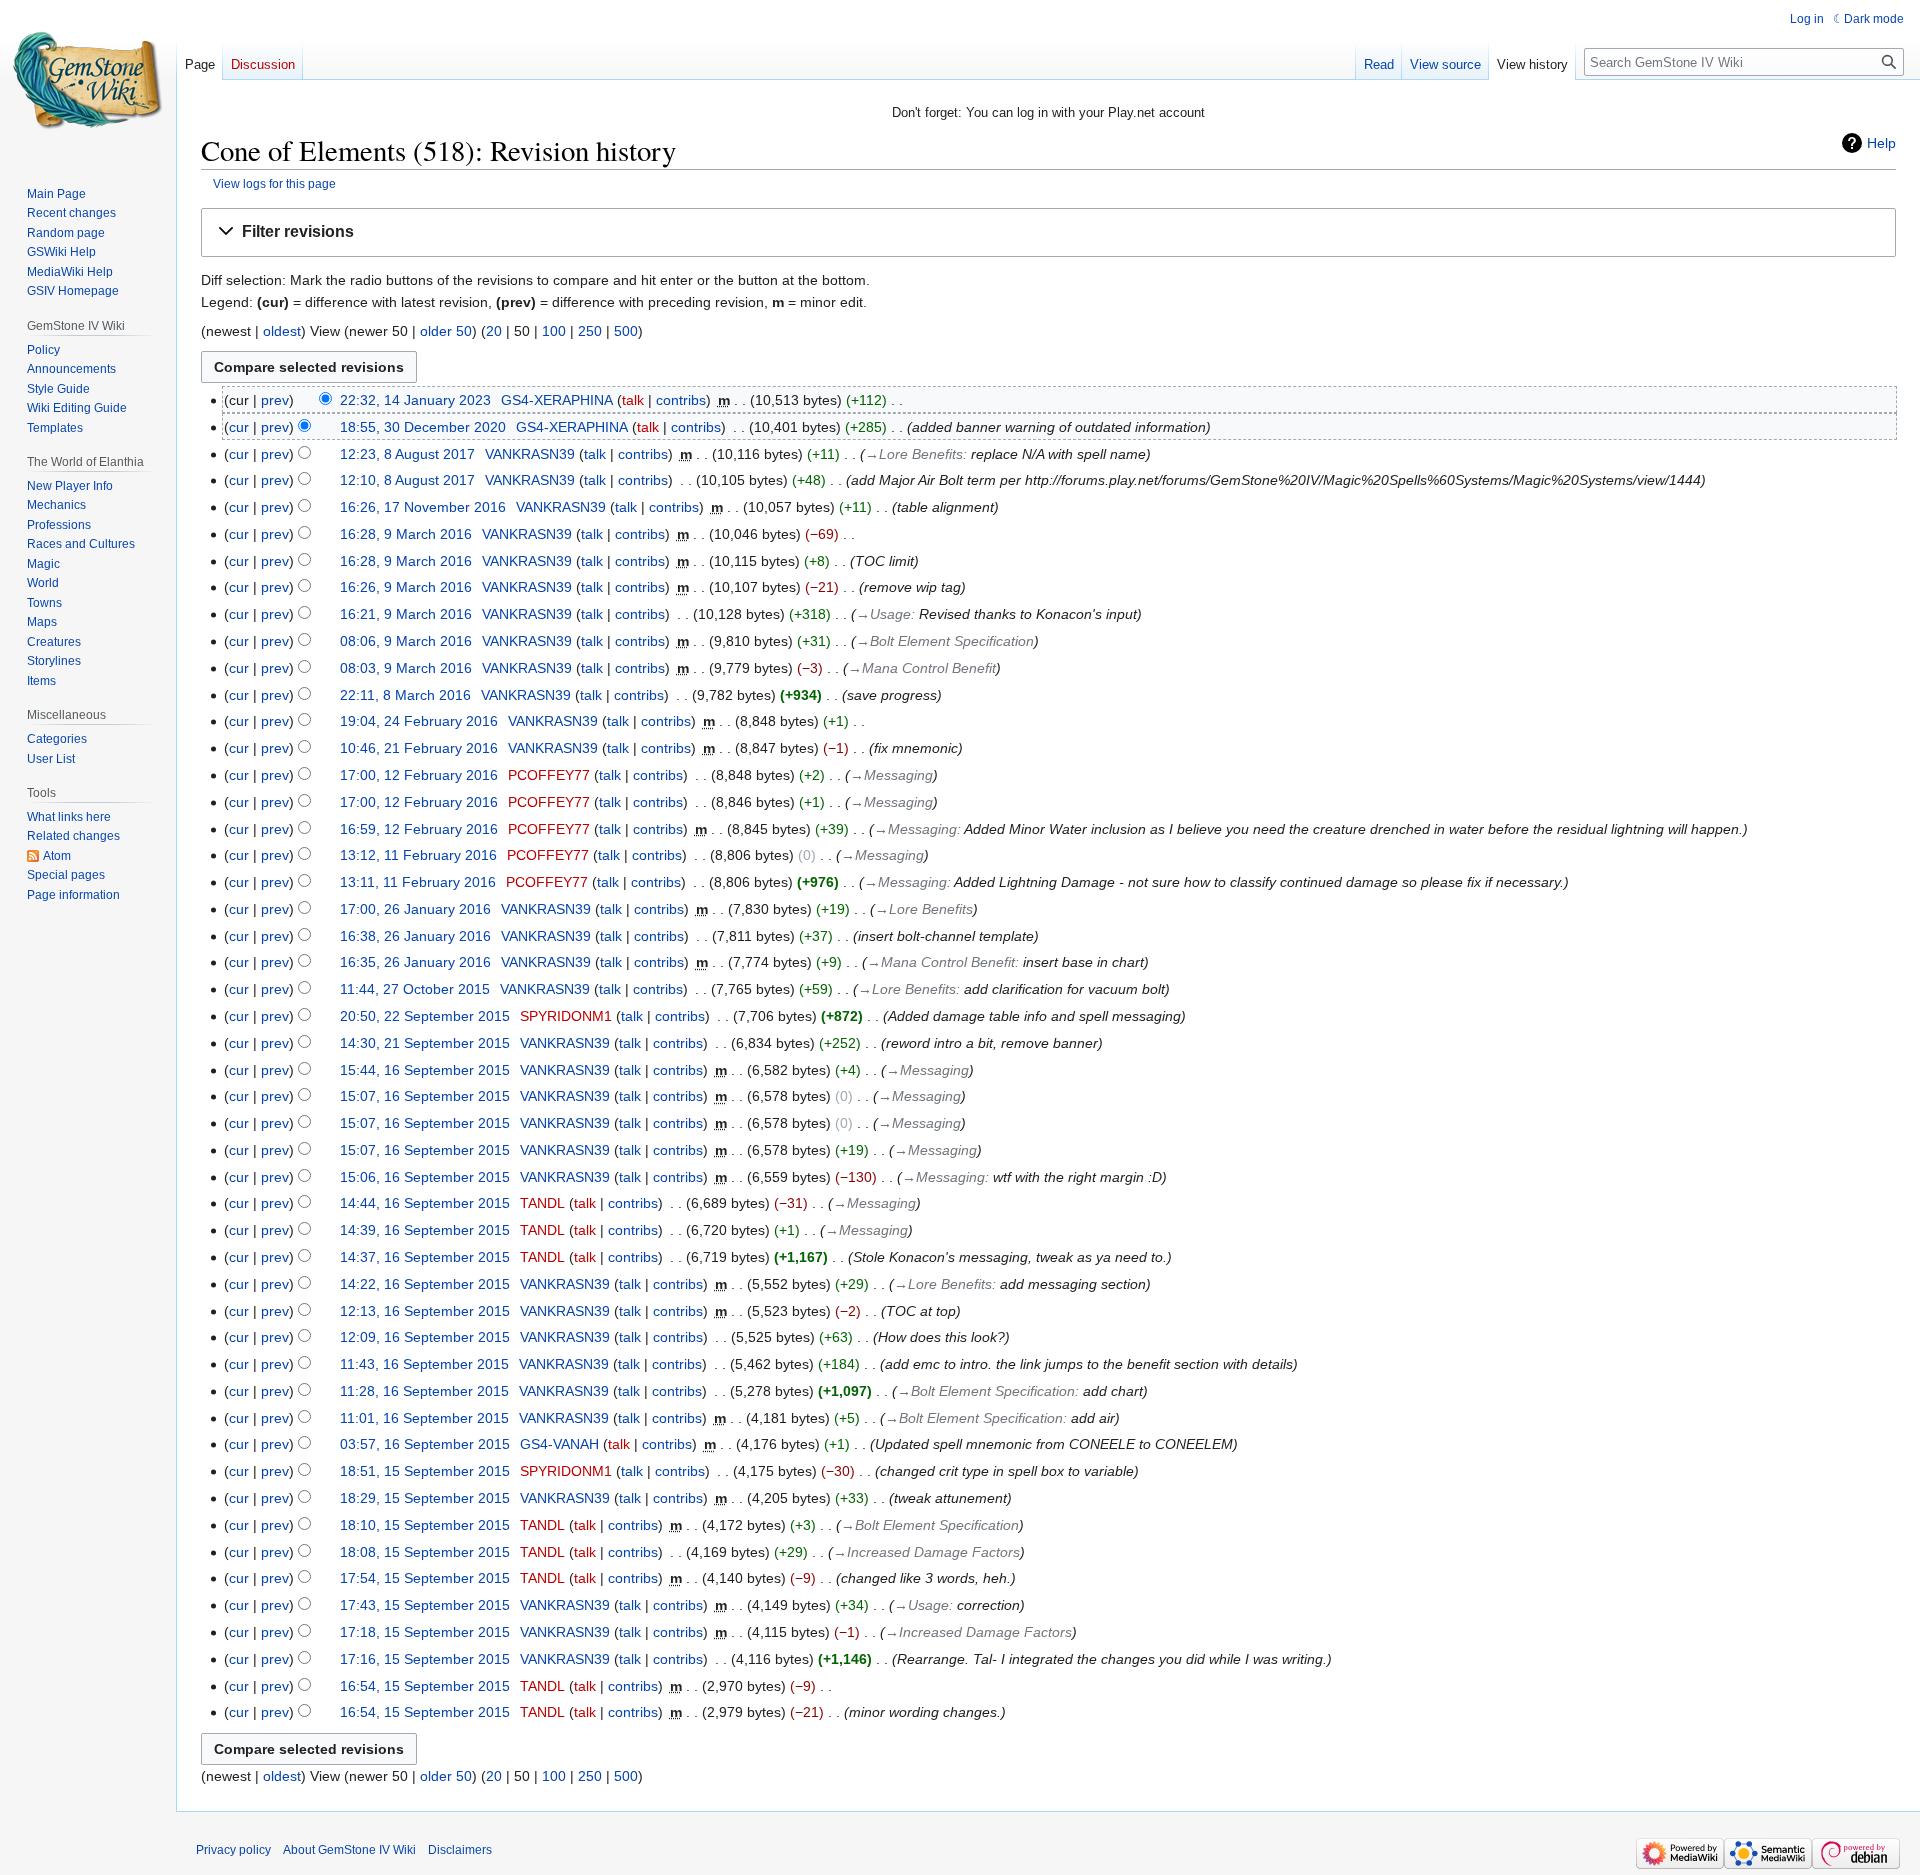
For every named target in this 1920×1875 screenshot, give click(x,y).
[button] (1048, 232)
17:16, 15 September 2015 (425, 1659)
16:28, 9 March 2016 (406, 534)
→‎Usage (883, 614)
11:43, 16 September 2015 (424, 1364)
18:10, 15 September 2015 (425, 1525)
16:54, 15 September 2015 (425, 1686)
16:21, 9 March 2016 (406, 614)
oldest (282, 331)
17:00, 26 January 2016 (415, 909)
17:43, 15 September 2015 (425, 1605)
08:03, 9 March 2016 (406, 668)
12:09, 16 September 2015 (425, 1337)
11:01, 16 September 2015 (424, 1418)
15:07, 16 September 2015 (425, 1096)
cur (239, 427)
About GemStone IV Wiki (349, 1850)
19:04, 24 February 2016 (419, 721)
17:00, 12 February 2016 (419, 775)
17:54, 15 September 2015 (425, 1578)
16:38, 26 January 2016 (415, 936)
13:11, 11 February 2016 (418, 882)
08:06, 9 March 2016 (406, 641)
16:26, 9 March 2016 (406, 587)
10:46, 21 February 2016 (419, 748)
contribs (681, 400)
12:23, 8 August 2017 (407, 454)
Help (1881, 143)
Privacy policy (233, 1850)
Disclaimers (460, 1850)
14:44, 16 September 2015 (425, 1203)
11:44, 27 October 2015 (415, 989)
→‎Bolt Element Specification (945, 641)
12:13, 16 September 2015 (425, 1311)
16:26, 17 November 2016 (423, 507)
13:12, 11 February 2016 (418, 855)
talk (633, 400)
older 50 (446, 331)
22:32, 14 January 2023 (415, 400)
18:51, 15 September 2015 (425, 1471)
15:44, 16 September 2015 (425, 1070)
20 (494, 331)
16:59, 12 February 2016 (419, 829)
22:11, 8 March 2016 (405, 695)
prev (275, 400)
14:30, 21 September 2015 (425, 1043)
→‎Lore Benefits (914, 454)
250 (590, 331)
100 (554, 331)
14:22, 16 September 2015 (425, 1284)
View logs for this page (274, 183)
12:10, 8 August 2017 (407, 480)
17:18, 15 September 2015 (425, 1632)
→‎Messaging (891, 775)
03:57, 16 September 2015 (425, 1444)
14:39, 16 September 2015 (425, 1230)
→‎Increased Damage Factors (926, 1552)
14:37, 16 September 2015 (425, 1257)
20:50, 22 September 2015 (425, 1016)
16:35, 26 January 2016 (415, 962)
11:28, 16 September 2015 (424, 1391)
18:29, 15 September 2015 (425, 1498)
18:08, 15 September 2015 (425, 1552)
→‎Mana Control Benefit (922, 668)
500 (626, 331)
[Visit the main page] (88, 80)
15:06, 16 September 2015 (425, 1177)
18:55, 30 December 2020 (423, 427)
